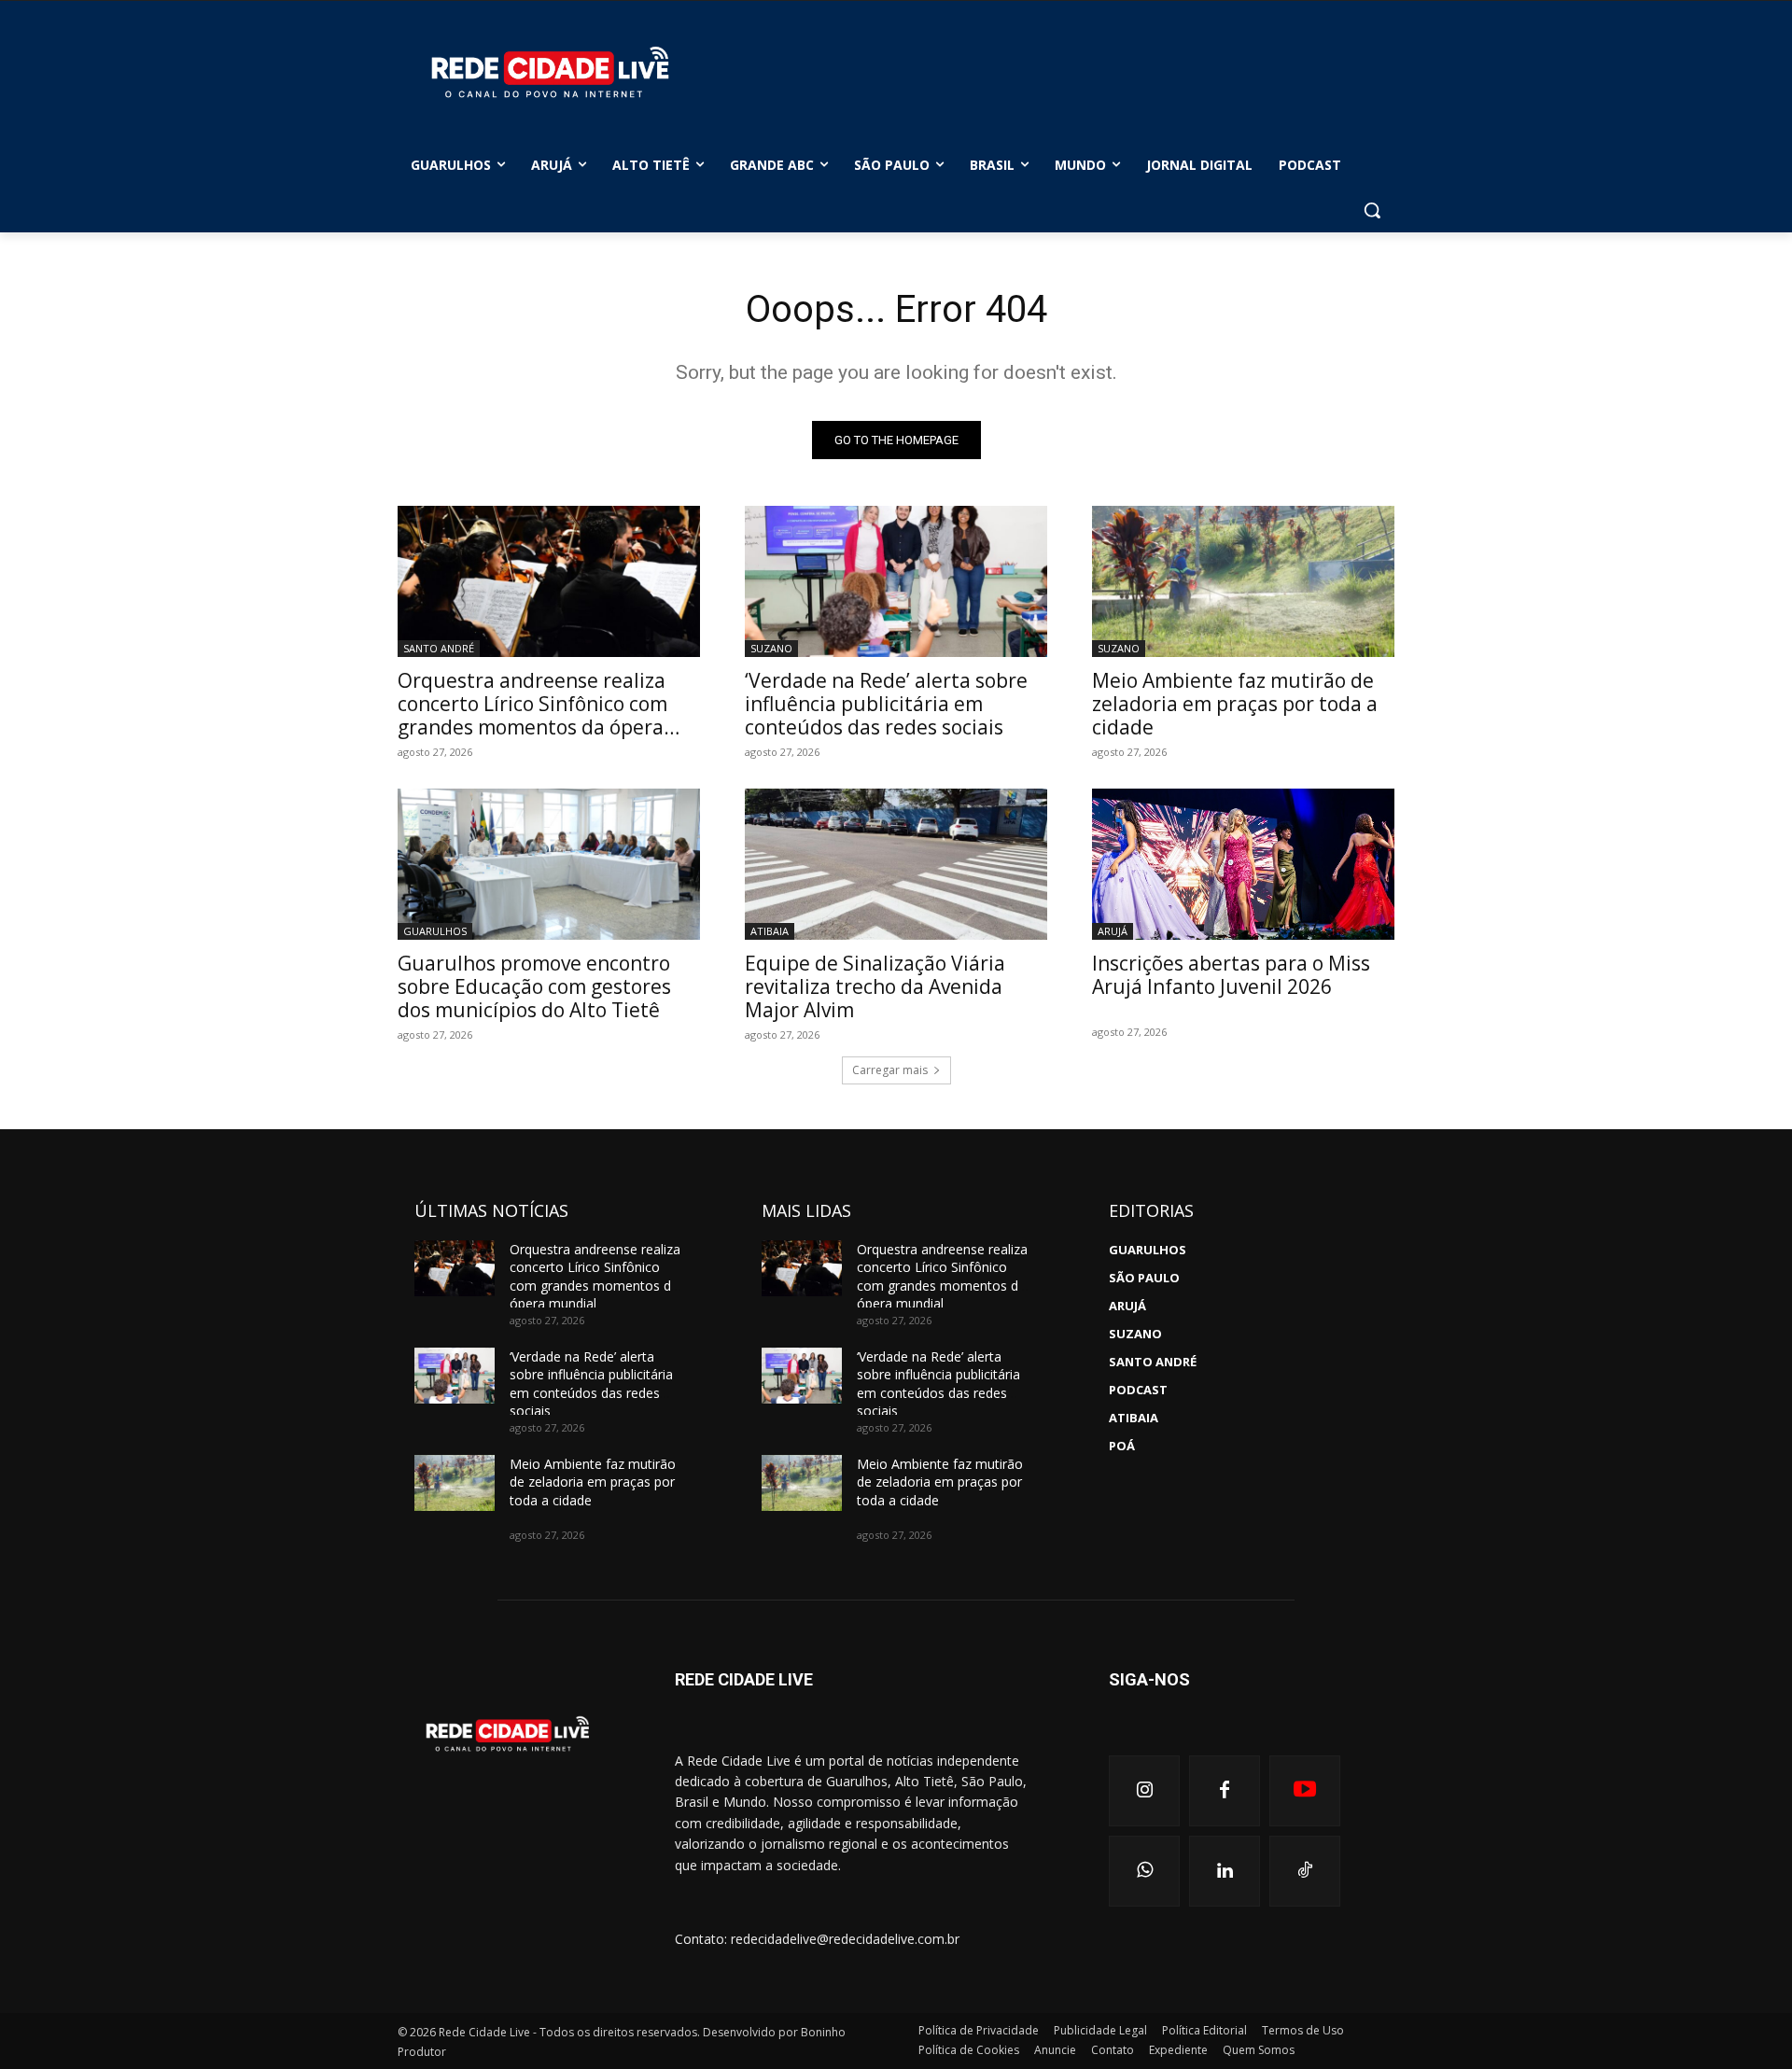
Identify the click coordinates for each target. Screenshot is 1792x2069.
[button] (1372, 210)
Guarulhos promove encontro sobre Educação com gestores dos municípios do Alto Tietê (534, 986)
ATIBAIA (770, 931)
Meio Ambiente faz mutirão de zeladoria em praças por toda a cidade (1235, 704)
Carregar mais (890, 1070)
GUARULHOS (435, 931)
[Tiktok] (1305, 1871)
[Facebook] (1225, 1791)
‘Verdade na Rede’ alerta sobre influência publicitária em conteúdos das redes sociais (886, 704)
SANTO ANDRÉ (439, 648)
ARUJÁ (1113, 931)
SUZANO (771, 648)
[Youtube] (1305, 1791)
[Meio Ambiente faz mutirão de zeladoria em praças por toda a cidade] (1243, 581)
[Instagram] (1144, 1791)
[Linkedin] (1225, 1871)
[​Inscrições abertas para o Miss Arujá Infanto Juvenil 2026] (1243, 864)
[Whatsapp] (1144, 1871)
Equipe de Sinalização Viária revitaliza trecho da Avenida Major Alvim (875, 986)
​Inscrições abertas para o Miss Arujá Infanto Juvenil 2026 (1231, 975)
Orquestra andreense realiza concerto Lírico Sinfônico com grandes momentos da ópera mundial (532, 715)
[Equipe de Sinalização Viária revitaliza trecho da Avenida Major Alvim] (896, 864)
